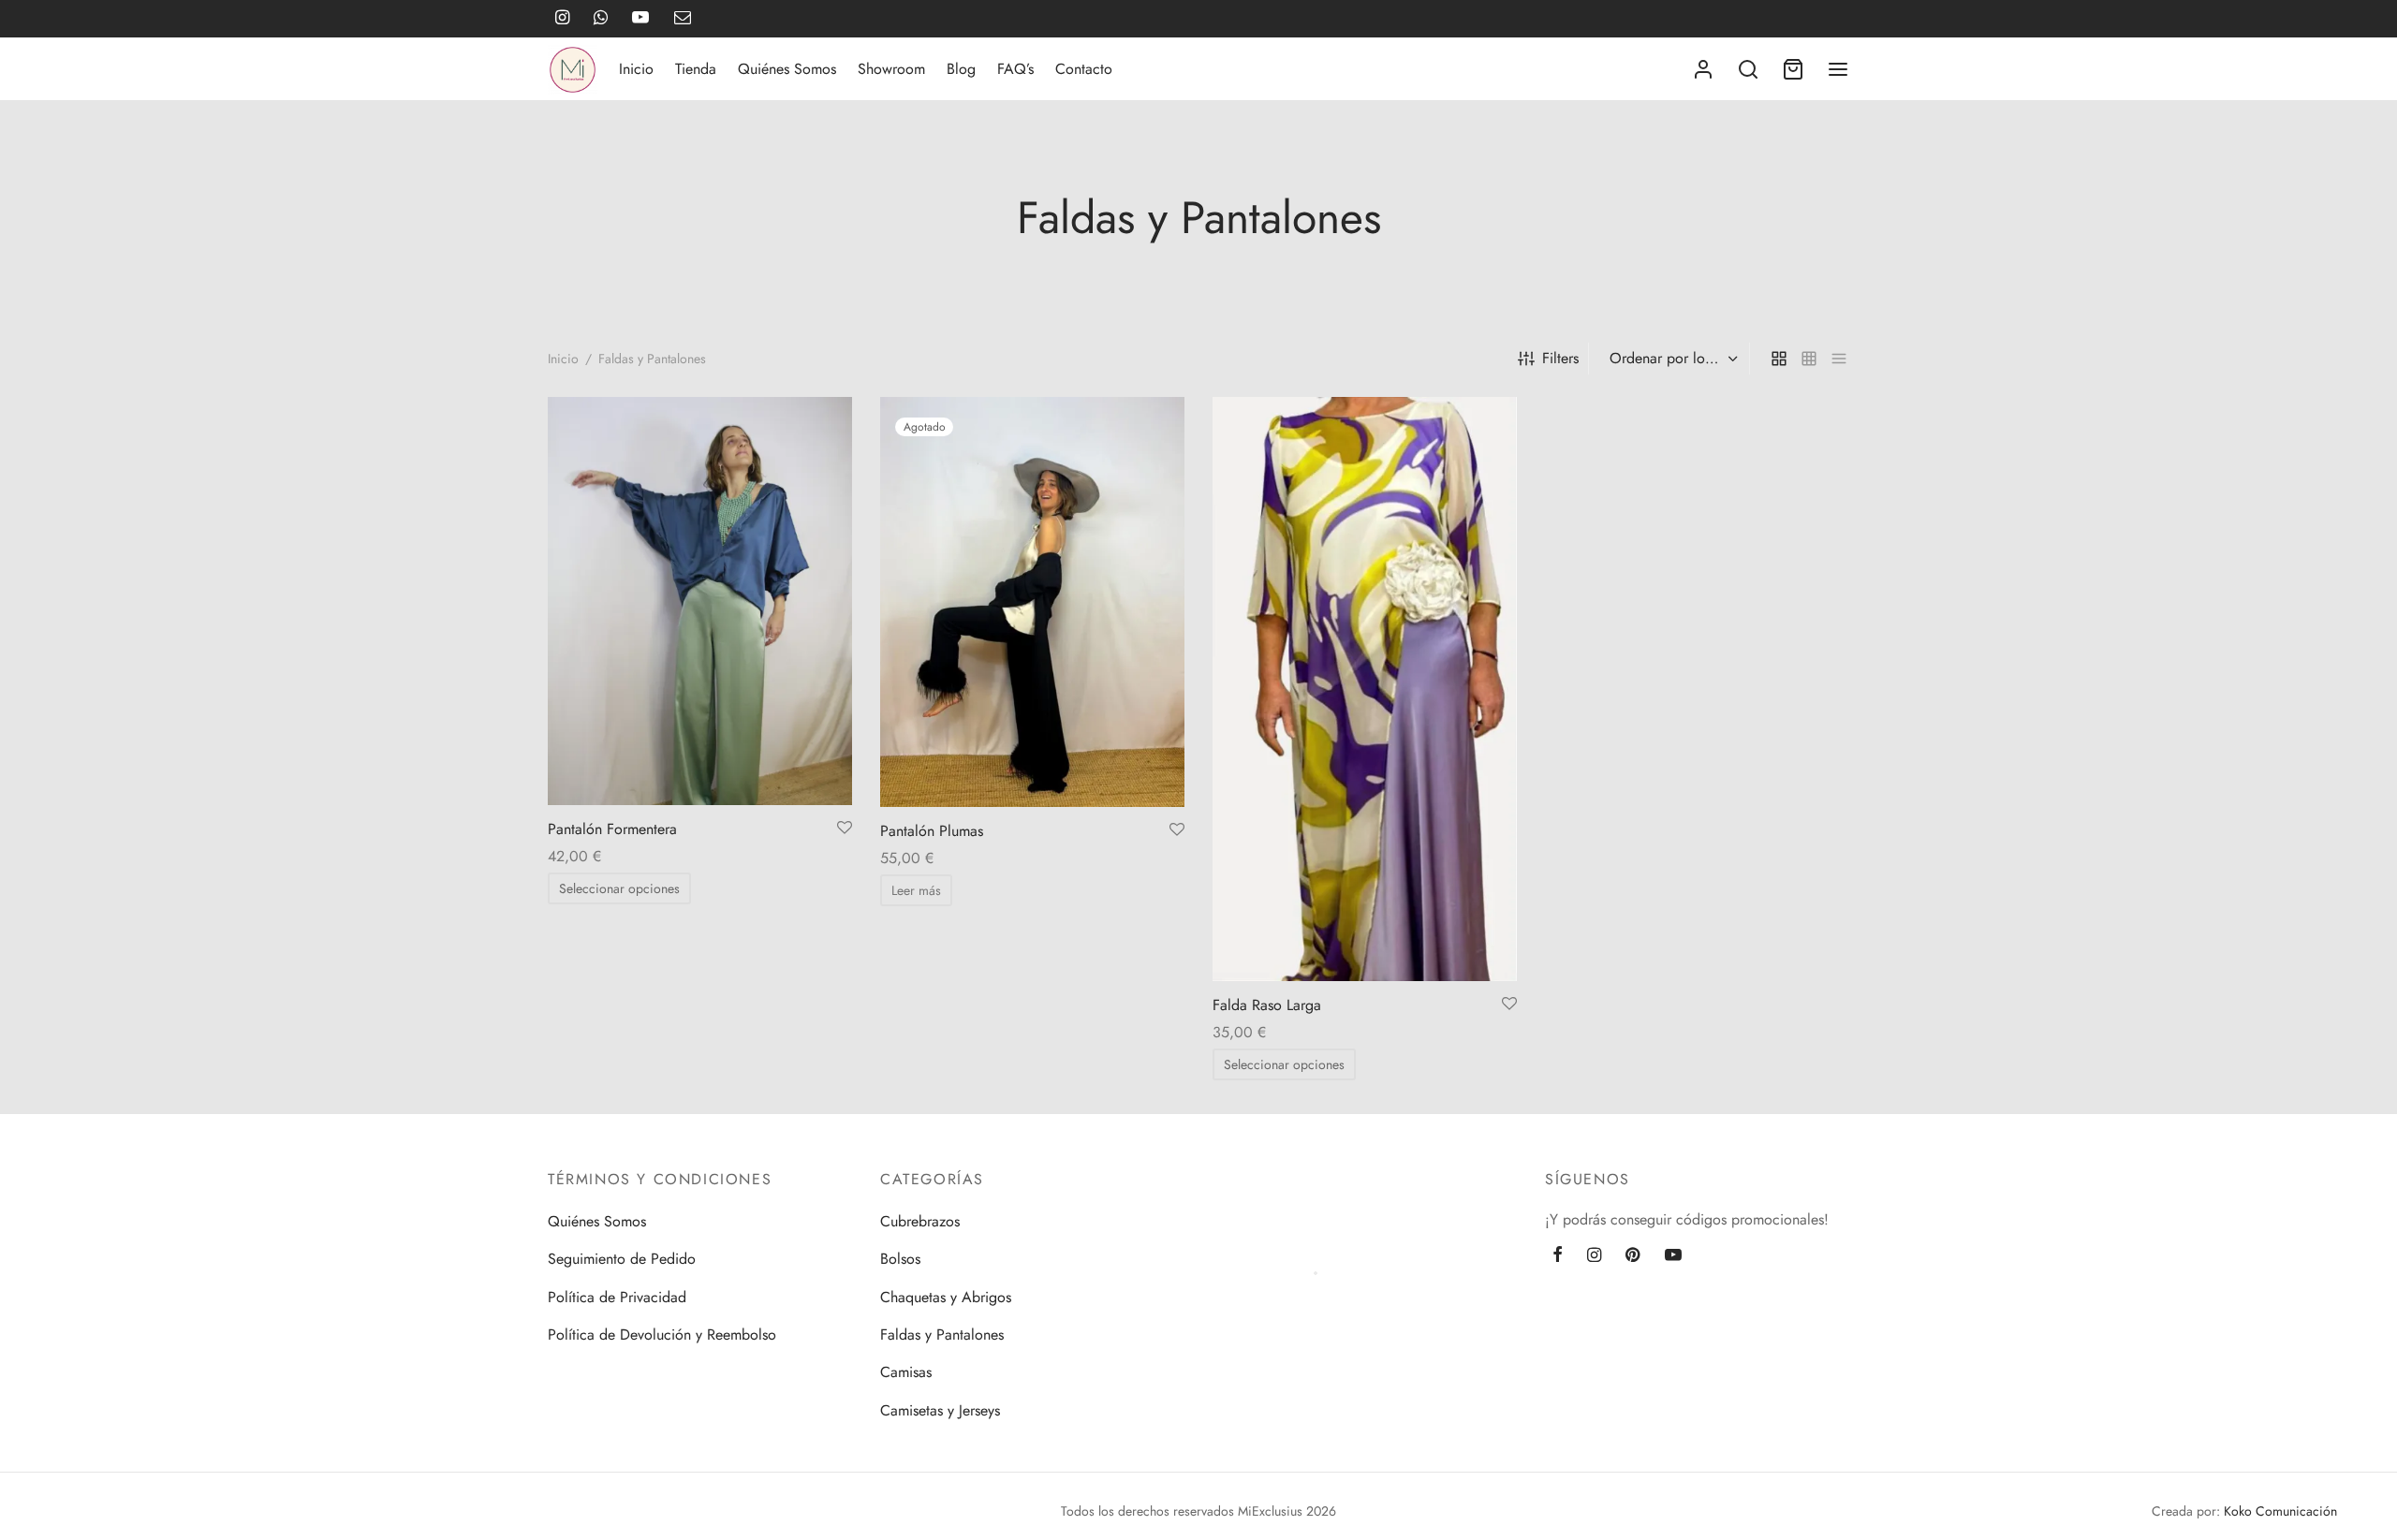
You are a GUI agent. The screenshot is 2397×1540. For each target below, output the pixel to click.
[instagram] (1594, 1255)
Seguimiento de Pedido (622, 1259)
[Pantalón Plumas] (1032, 602)
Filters (1560, 358)
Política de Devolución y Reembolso (662, 1335)
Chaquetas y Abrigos (946, 1297)
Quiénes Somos (787, 69)
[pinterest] (1632, 1255)
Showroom (891, 69)
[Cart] (1793, 69)
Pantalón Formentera (612, 829)
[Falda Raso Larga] (1365, 689)
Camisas (906, 1372)
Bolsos (900, 1259)
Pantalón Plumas (932, 831)
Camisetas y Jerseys (940, 1410)
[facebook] (1558, 1255)
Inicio (636, 69)
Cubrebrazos (920, 1221)
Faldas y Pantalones (942, 1335)
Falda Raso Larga (1267, 1005)
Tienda (696, 69)
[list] (1839, 359)
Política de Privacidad (617, 1297)
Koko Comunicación (2280, 1511)
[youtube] (1673, 1255)
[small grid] (1809, 359)
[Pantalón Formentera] (700, 601)
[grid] (1779, 359)
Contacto (1084, 69)
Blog (961, 69)
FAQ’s (1015, 69)
